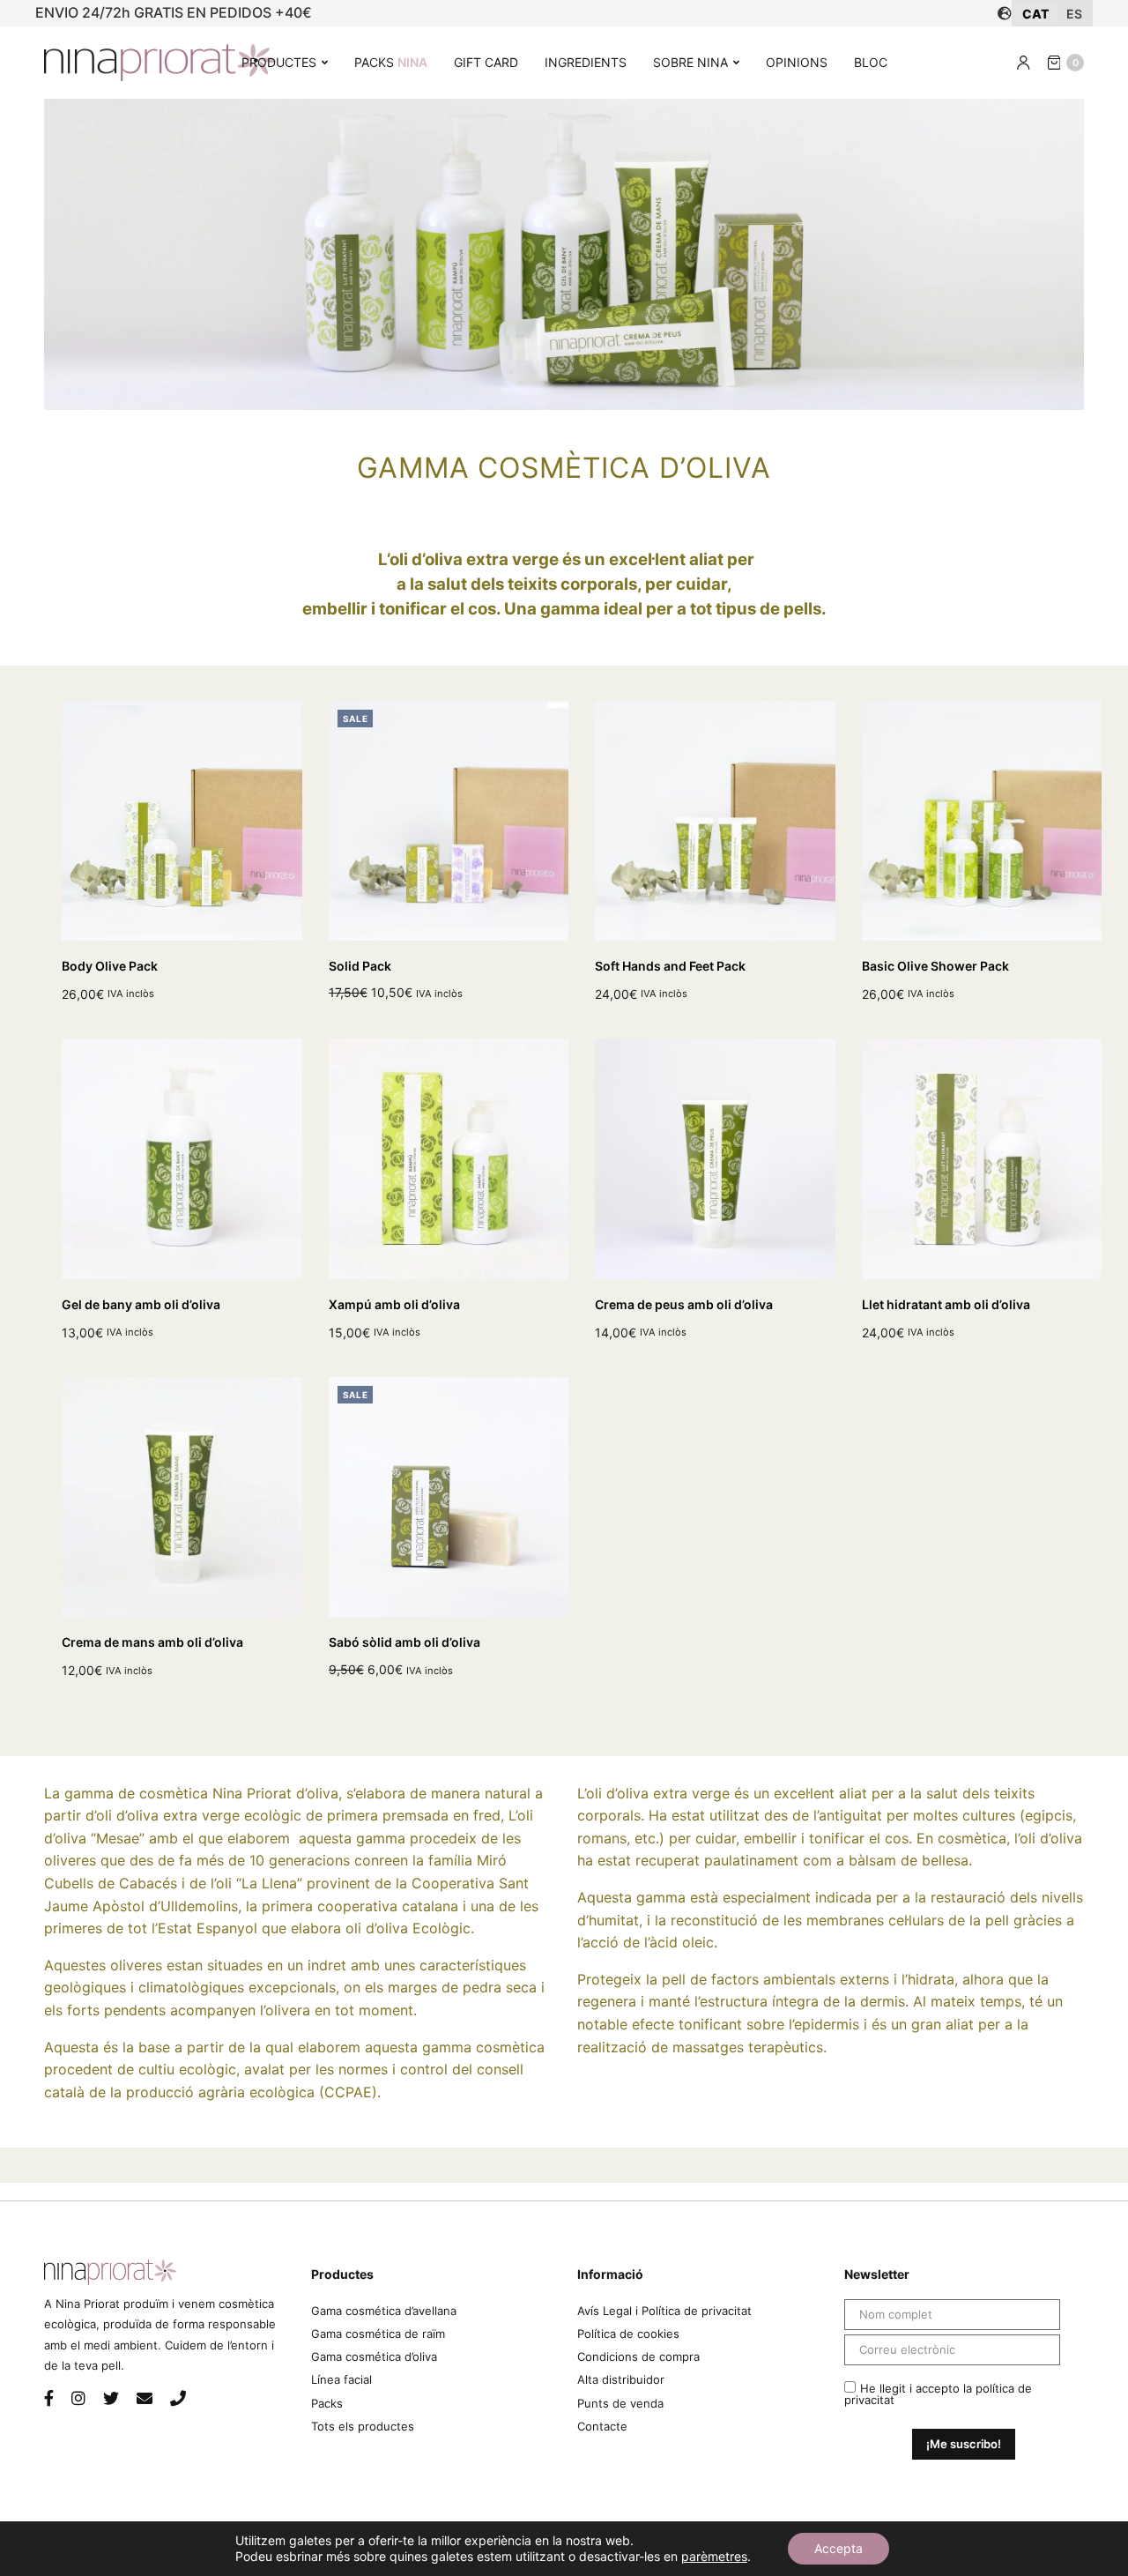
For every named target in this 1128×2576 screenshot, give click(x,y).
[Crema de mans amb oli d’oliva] (182, 1497)
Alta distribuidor (621, 2379)
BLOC (871, 62)
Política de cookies (628, 2334)
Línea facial (341, 2379)
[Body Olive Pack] (182, 821)
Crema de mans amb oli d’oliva (152, 1642)
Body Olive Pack (110, 966)
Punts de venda (620, 2403)
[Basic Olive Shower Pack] (982, 821)
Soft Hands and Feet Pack (670, 966)
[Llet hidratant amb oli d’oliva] (982, 1159)
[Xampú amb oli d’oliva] (449, 1159)
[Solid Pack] (449, 821)
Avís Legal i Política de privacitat (664, 2311)
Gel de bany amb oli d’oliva (141, 1304)
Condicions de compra (638, 2356)
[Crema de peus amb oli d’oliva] (715, 1159)
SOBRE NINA (690, 62)
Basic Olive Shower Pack (935, 966)
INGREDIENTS (586, 62)
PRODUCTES (279, 62)
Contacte (602, 2426)
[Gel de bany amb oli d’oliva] (182, 1159)
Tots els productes (363, 2426)
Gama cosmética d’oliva (374, 2356)
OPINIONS (797, 62)
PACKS (391, 62)
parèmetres (714, 2556)
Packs (327, 2403)
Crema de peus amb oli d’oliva (684, 1304)
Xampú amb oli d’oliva (394, 1304)
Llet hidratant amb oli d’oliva (946, 1304)
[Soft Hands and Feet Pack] (715, 821)
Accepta (839, 2548)
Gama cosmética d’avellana (384, 2311)
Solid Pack (360, 966)
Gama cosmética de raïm (378, 2334)
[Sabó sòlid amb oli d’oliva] (449, 1497)
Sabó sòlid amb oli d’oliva (404, 1642)
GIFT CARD (486, 62)
